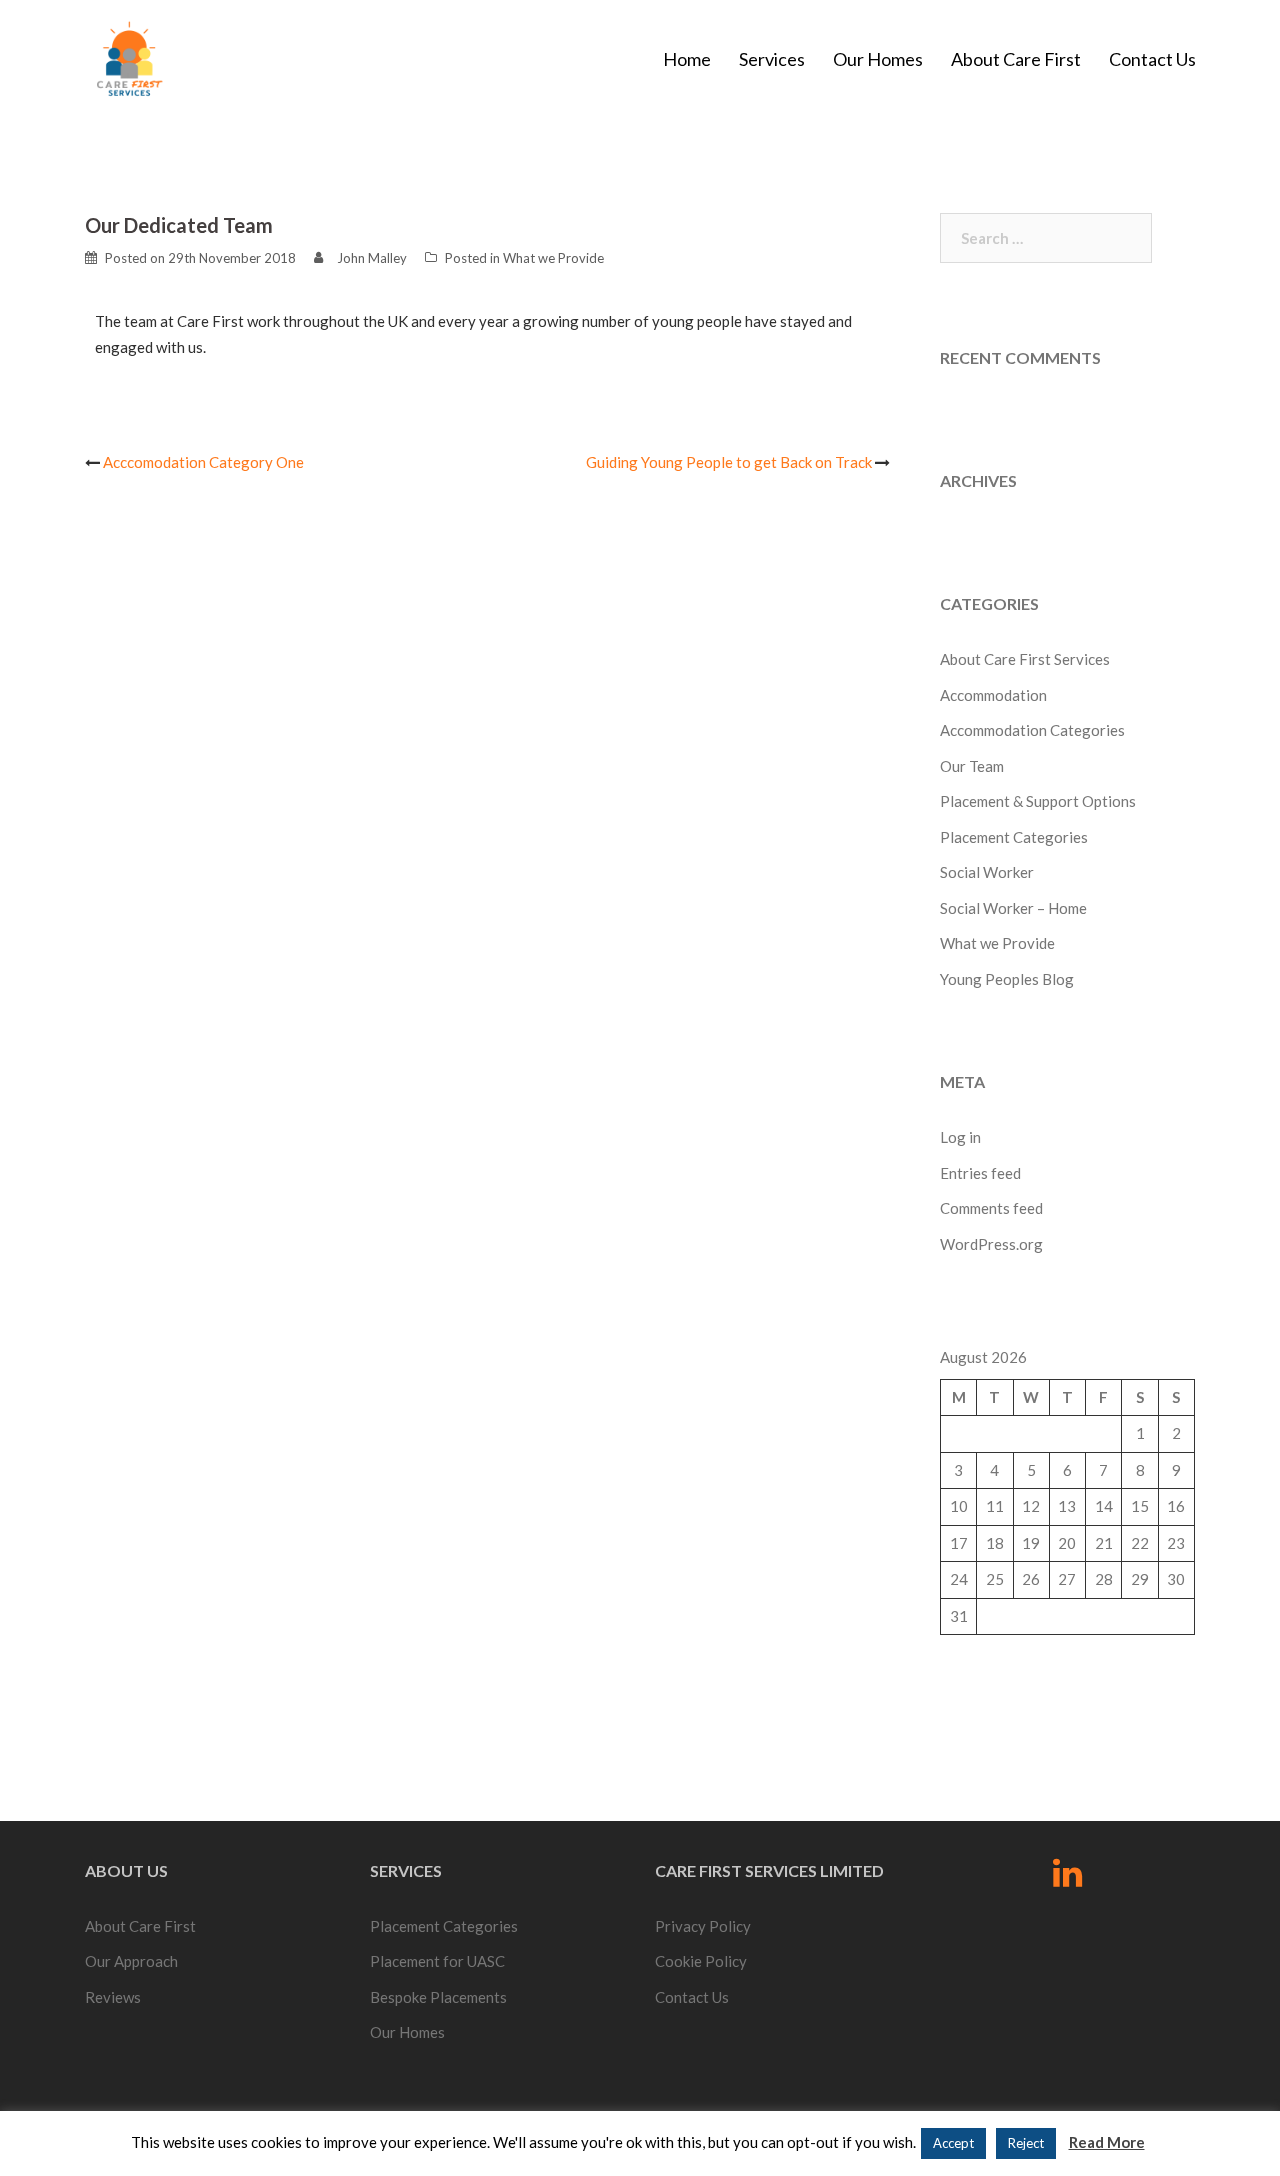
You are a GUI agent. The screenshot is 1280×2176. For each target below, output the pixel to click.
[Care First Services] (128, 57)
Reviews (113, 1997)
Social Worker (987, 872)
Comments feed (991, 1208)
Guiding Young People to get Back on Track (729, 462)
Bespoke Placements (438, 1997)
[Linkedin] (1067, 1879)
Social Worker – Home (1013, 908)
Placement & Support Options (1038, 801)
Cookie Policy (701, 1961)
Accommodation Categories (1032, 730)
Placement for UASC (437, 1961)
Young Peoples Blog (1007, 979)
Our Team (972, 766)
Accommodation (993, 695)
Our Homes (878, 59)
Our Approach (131, 1961)
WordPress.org (991, 1244)
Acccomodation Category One (203, 462)
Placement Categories (1014, 837)
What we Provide (553, 258)
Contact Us (1152, 59)
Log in (960, 1137)
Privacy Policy (703, 1926)
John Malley (372, 258)
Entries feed (980, 1173)
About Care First (1016, 59)
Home (687, 59)
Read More (1107, 2142)
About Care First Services (1025, 659)
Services (772, 59)
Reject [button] (1026, 2143)
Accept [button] (953, 2143)
